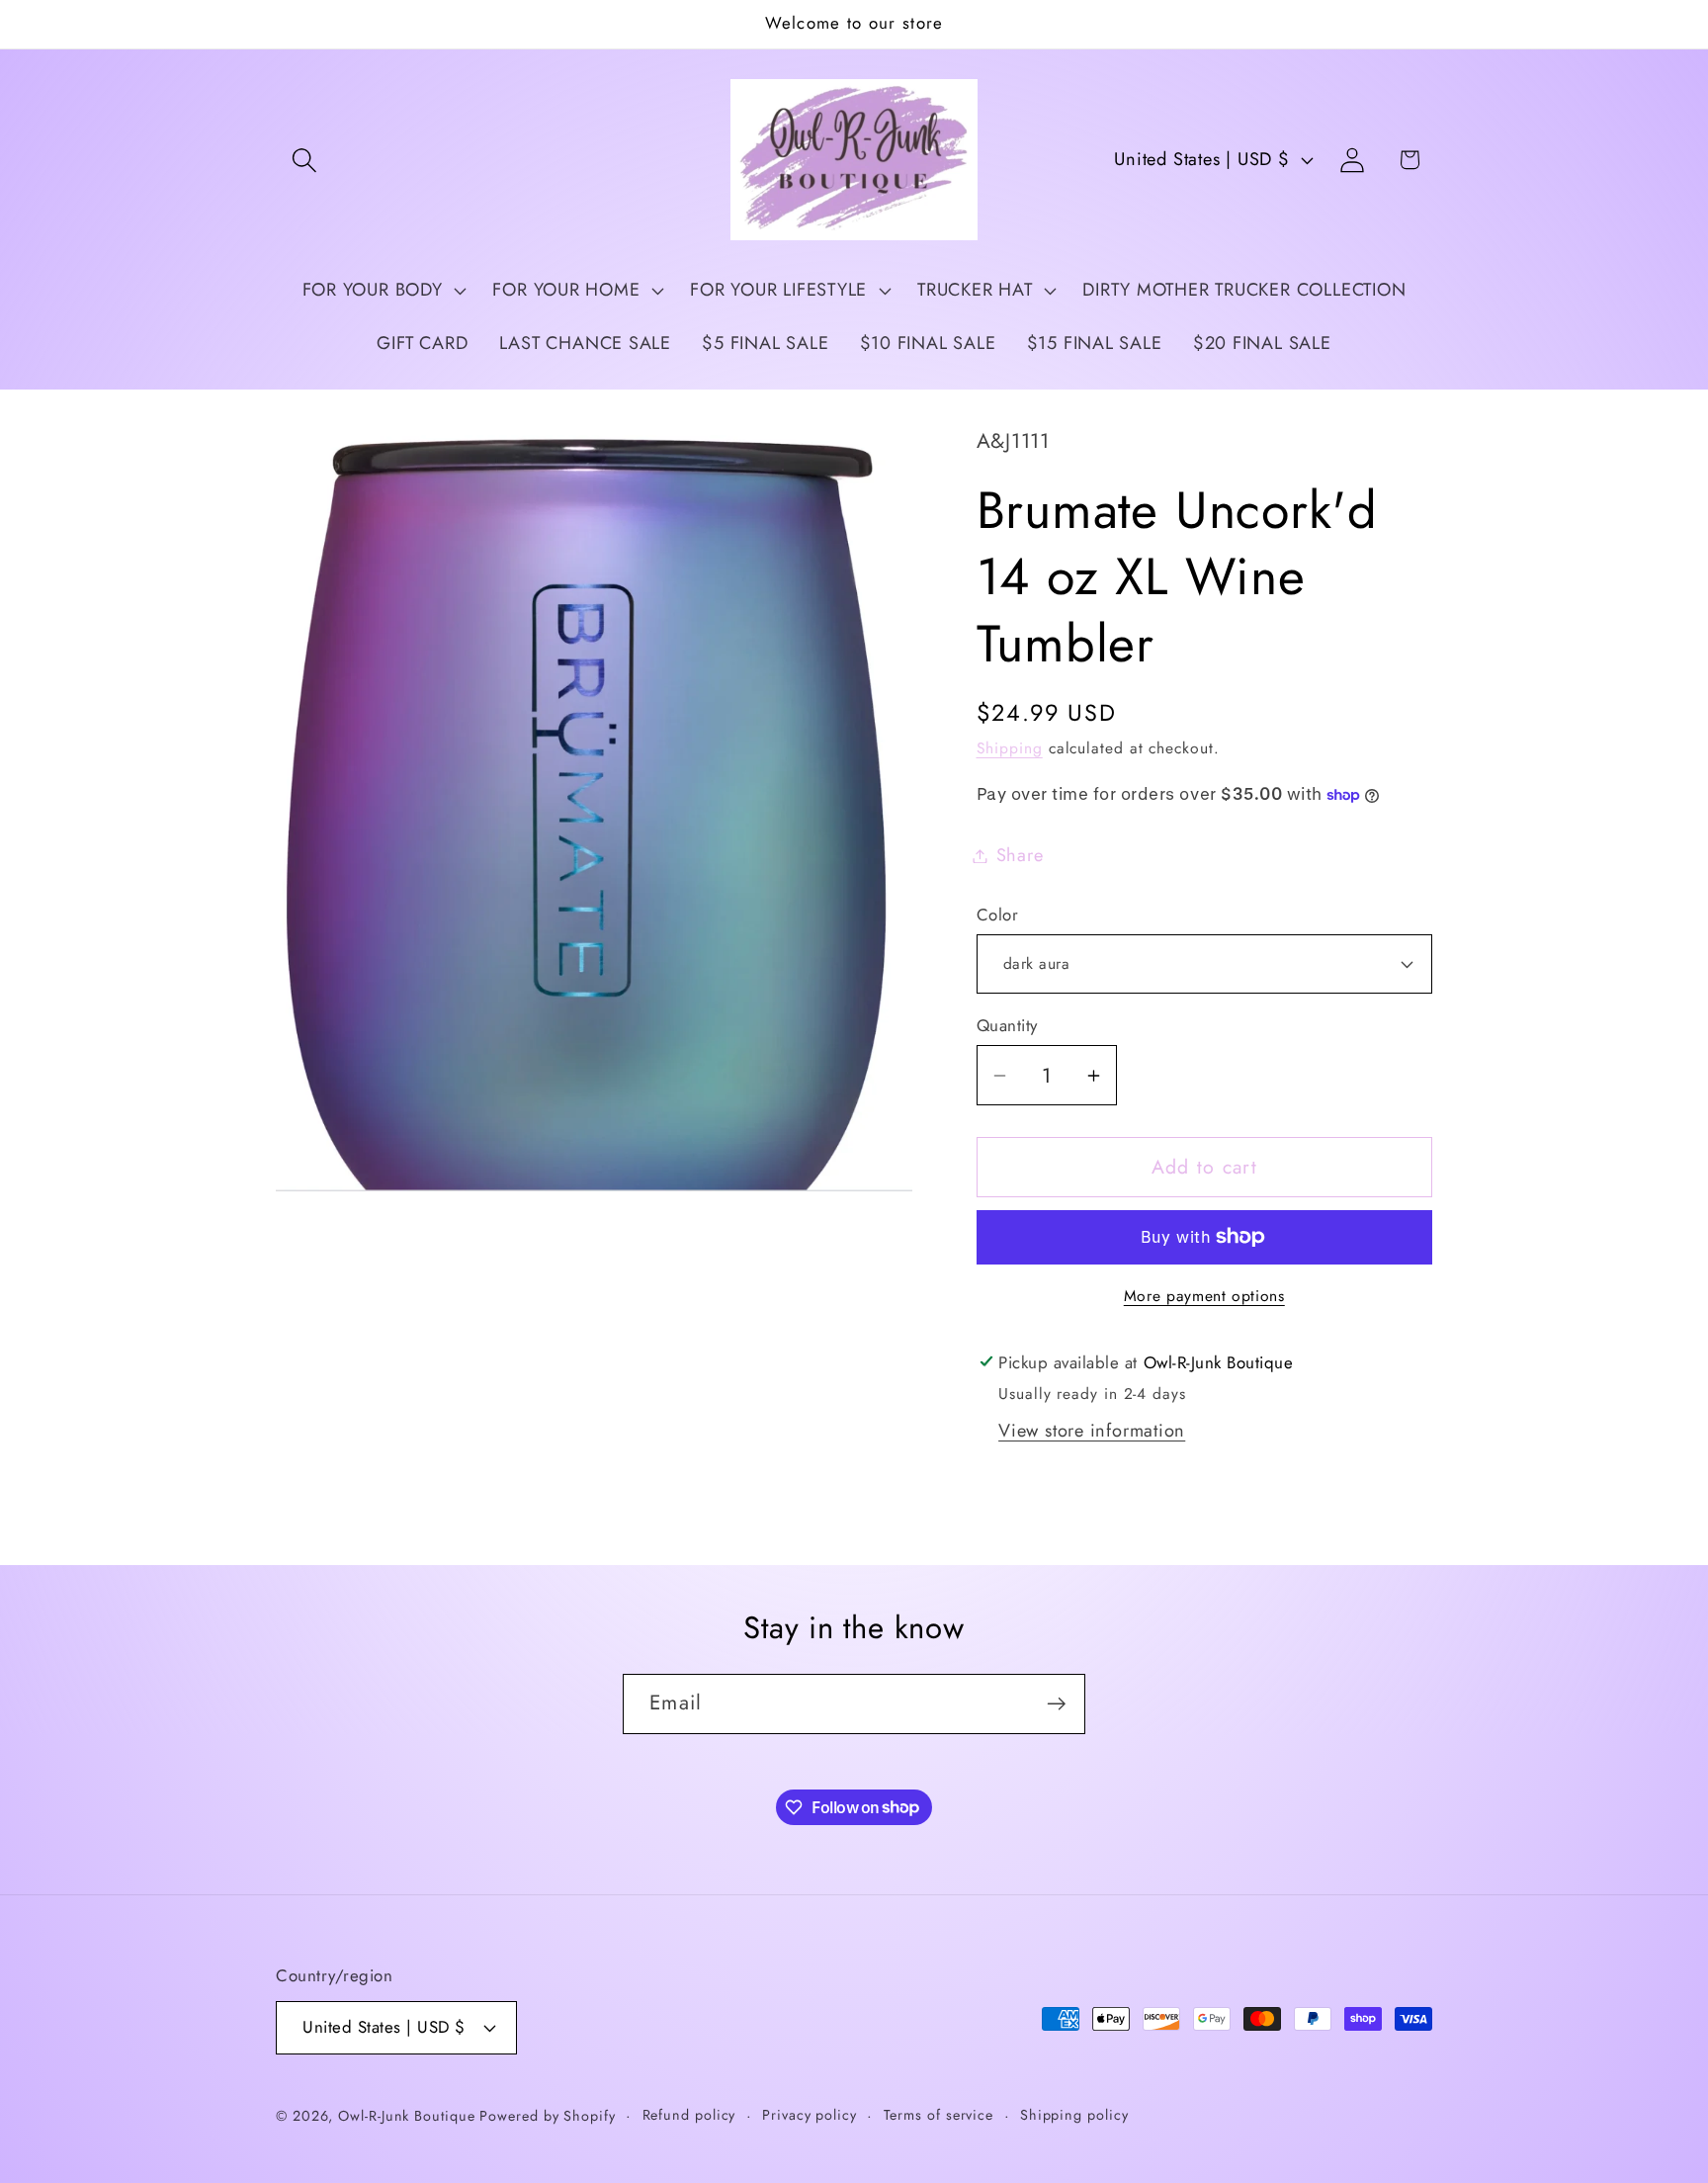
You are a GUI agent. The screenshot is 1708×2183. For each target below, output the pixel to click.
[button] (304, 160)
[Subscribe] (1056, 1704)
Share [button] (1020, 855)
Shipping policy (1074, 2115)
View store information (1092, 1431)
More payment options (1204, 1296)
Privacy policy (810, 2115)
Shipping (1010, 748)
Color (998, 915)
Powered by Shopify (547, 2116)
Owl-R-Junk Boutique (409, 2116)
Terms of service (939, 2115)
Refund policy (689, 2115)
